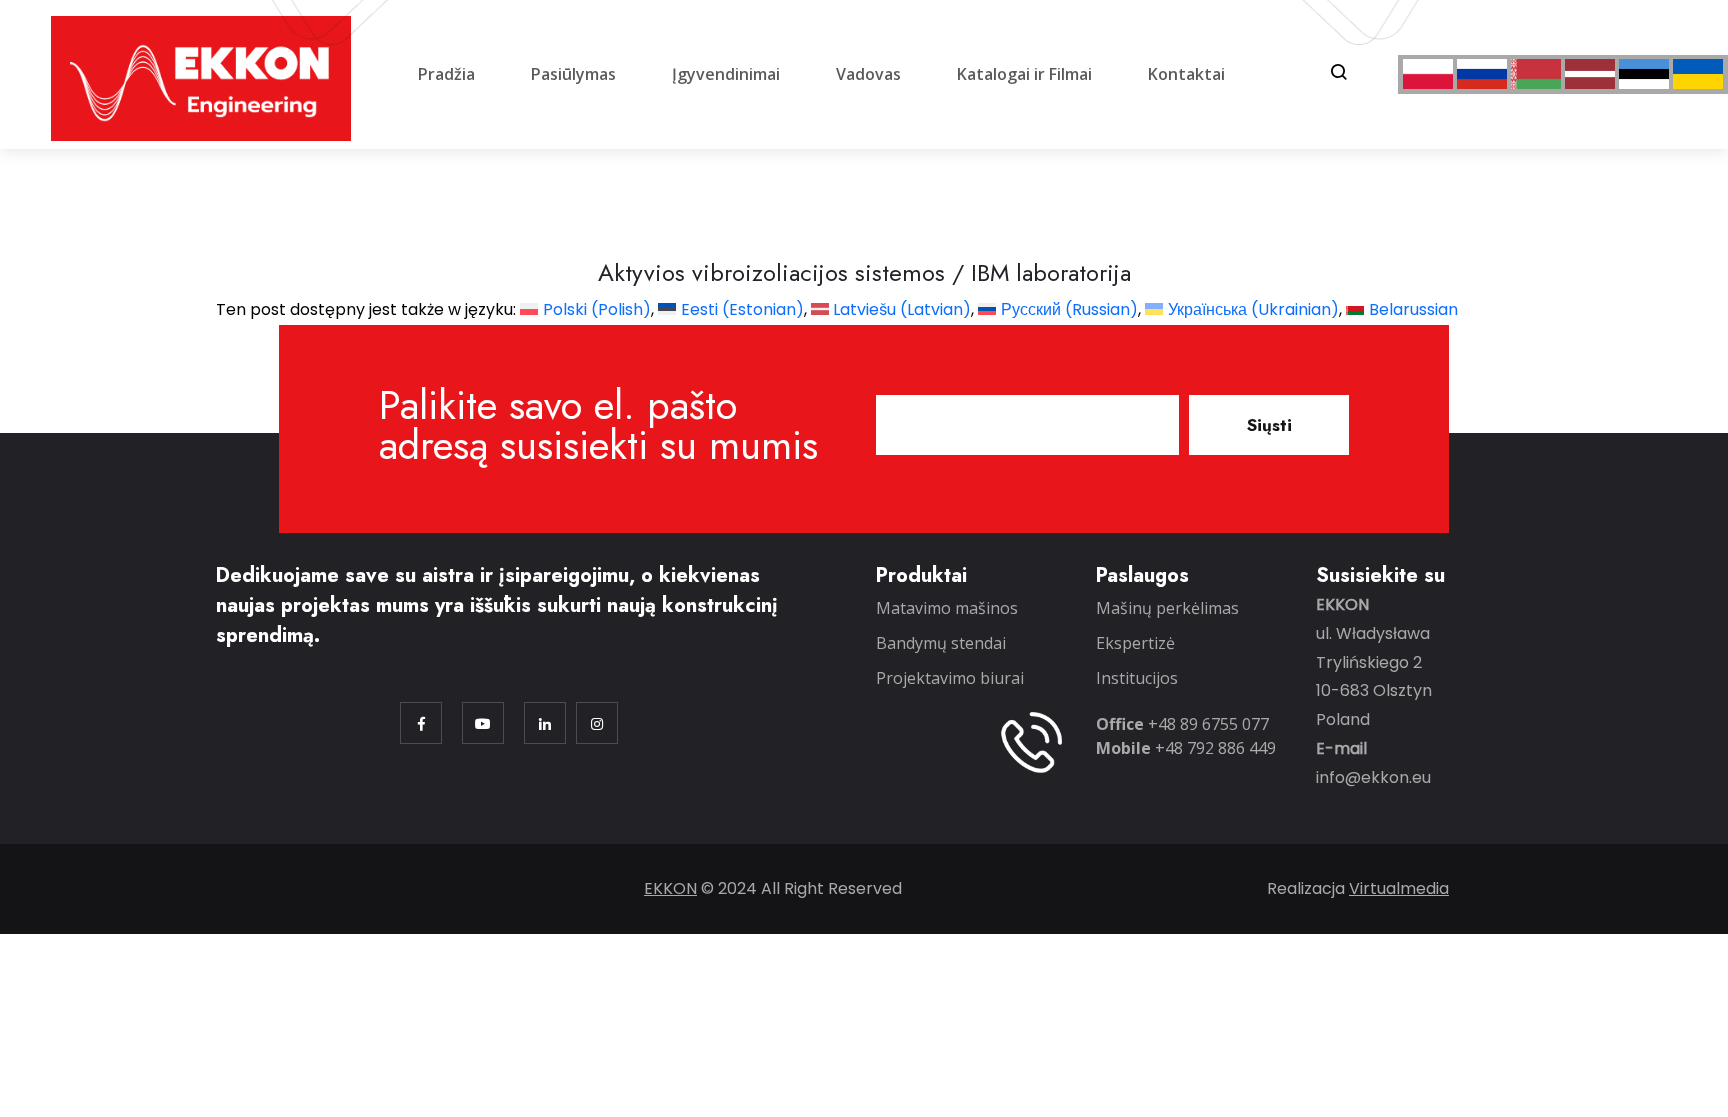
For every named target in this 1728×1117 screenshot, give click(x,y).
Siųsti (1269, 425)
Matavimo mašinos (947, 608)
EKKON (670, 888)
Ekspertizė (1135, 643)
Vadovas (868, 74)
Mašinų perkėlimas (1167, 608)
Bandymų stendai (941, 643)
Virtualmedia (1399, 888)
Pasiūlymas (573, 74)
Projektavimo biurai (950, 678)
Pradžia (446, 74)
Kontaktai (1186, 74)
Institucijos (1137, 678)
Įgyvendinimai (726, 74)
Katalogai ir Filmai (1024, 74)
